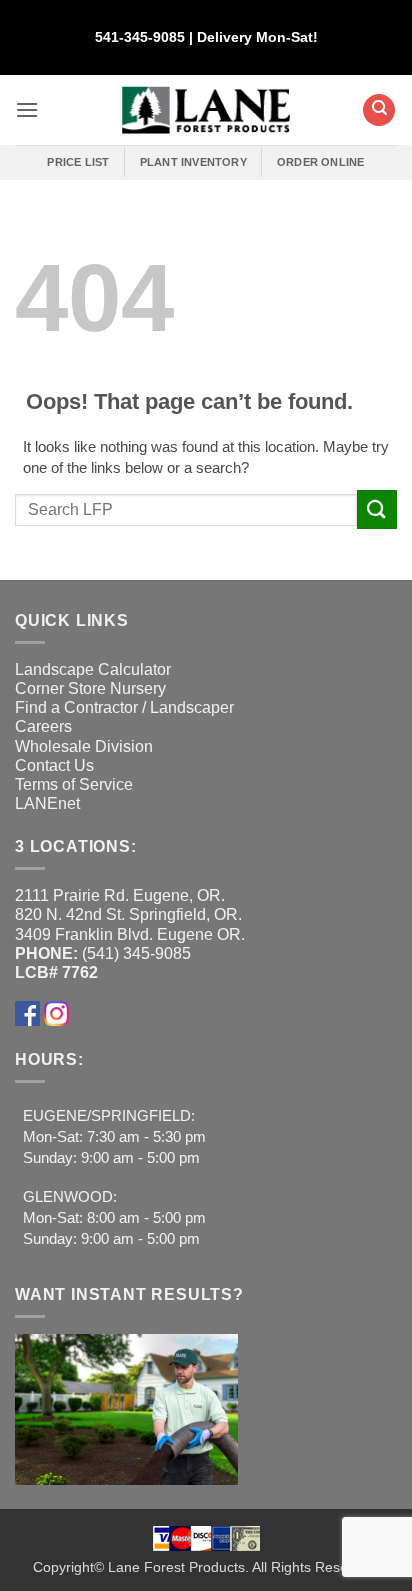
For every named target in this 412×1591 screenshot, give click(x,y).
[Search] (379, 110)
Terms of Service (74, 784)
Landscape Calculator (93, 669)
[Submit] (377, 509)
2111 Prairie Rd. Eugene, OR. (120, 895)
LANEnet (47, 803)
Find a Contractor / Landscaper (124, 707)
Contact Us (54, 765)
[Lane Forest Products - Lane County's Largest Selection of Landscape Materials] (206, 110)
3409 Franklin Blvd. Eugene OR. (130, 934)
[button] (27, 109)
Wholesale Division (84, 746)
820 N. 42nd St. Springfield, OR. (128, 914)
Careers (43, 726)
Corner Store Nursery (90, 688)
